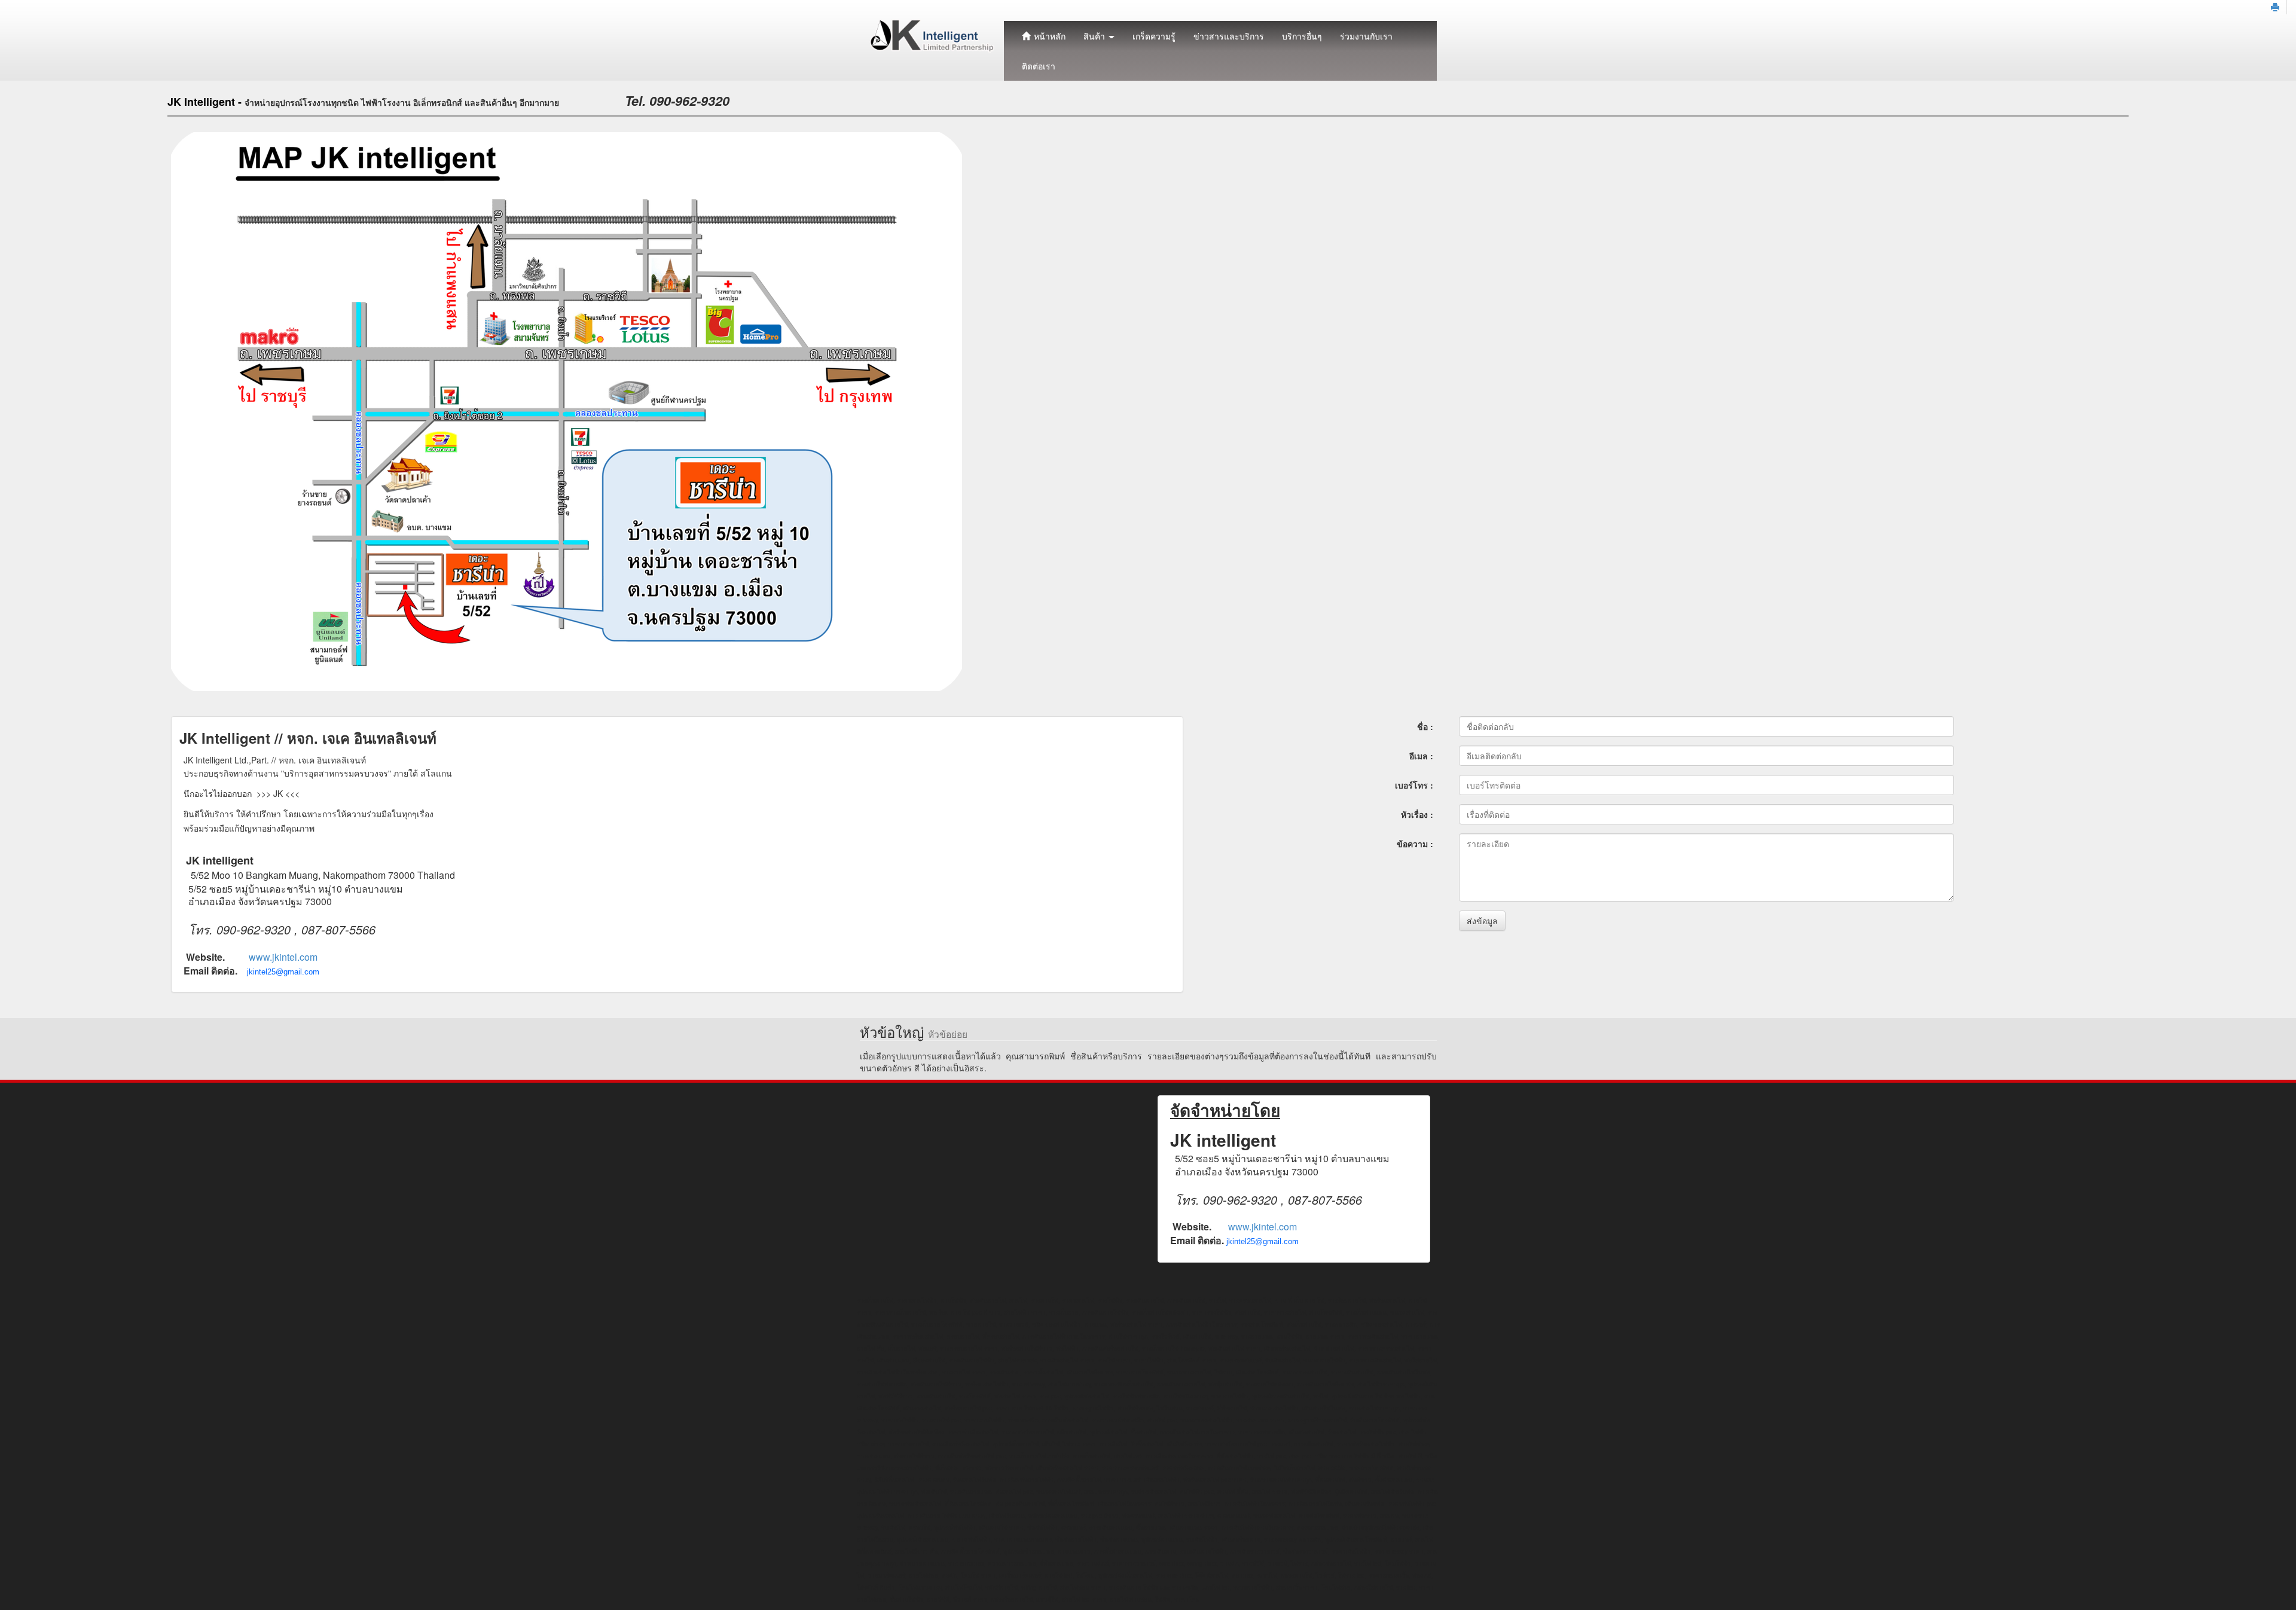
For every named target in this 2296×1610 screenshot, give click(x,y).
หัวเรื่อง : (1417, 814)
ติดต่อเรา (1039, 66)
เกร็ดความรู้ (1154, 36)
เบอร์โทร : (1414, 785)
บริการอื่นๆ (1302, 36)
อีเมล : (1421, 756)
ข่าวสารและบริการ (1229, 36)
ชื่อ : (1425, 726)
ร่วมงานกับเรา (1366, 36)
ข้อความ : (1415, 844)
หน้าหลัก (1048, 36)
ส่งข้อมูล (1482, 921)
